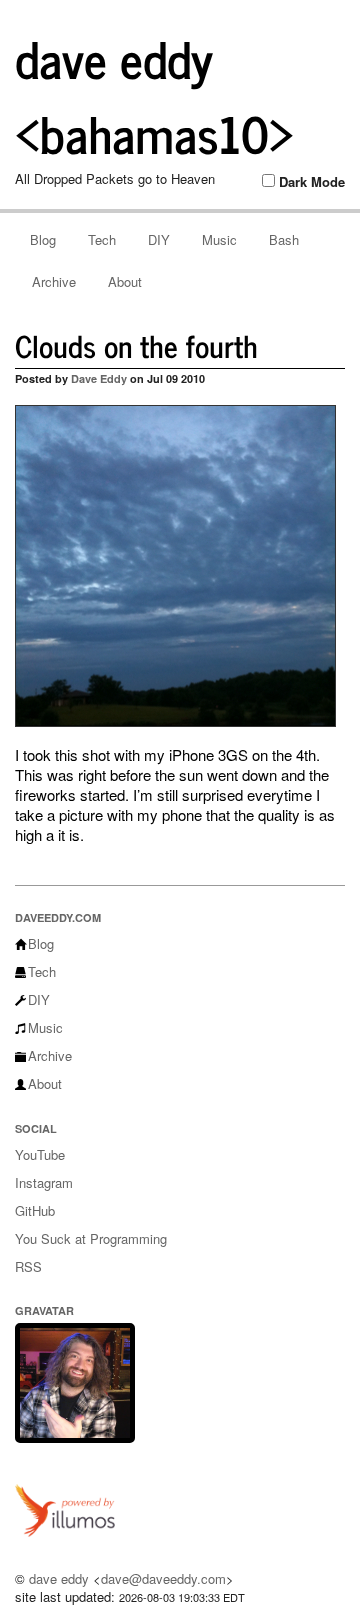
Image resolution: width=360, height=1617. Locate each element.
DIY (159, 239)
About (125, 281)
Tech (102, 239)
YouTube (40, 1154)
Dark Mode (312, 182)
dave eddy (59, 1578)
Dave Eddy (99, 378)
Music (219, 239)
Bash (284, 239)
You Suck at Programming (91, 1238)
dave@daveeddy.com (163, 1578)
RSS (28, 1266)
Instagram (44, 1182)
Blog (43, 239)
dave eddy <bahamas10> (154, 94)
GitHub (35, 1210)
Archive (54, 281)
